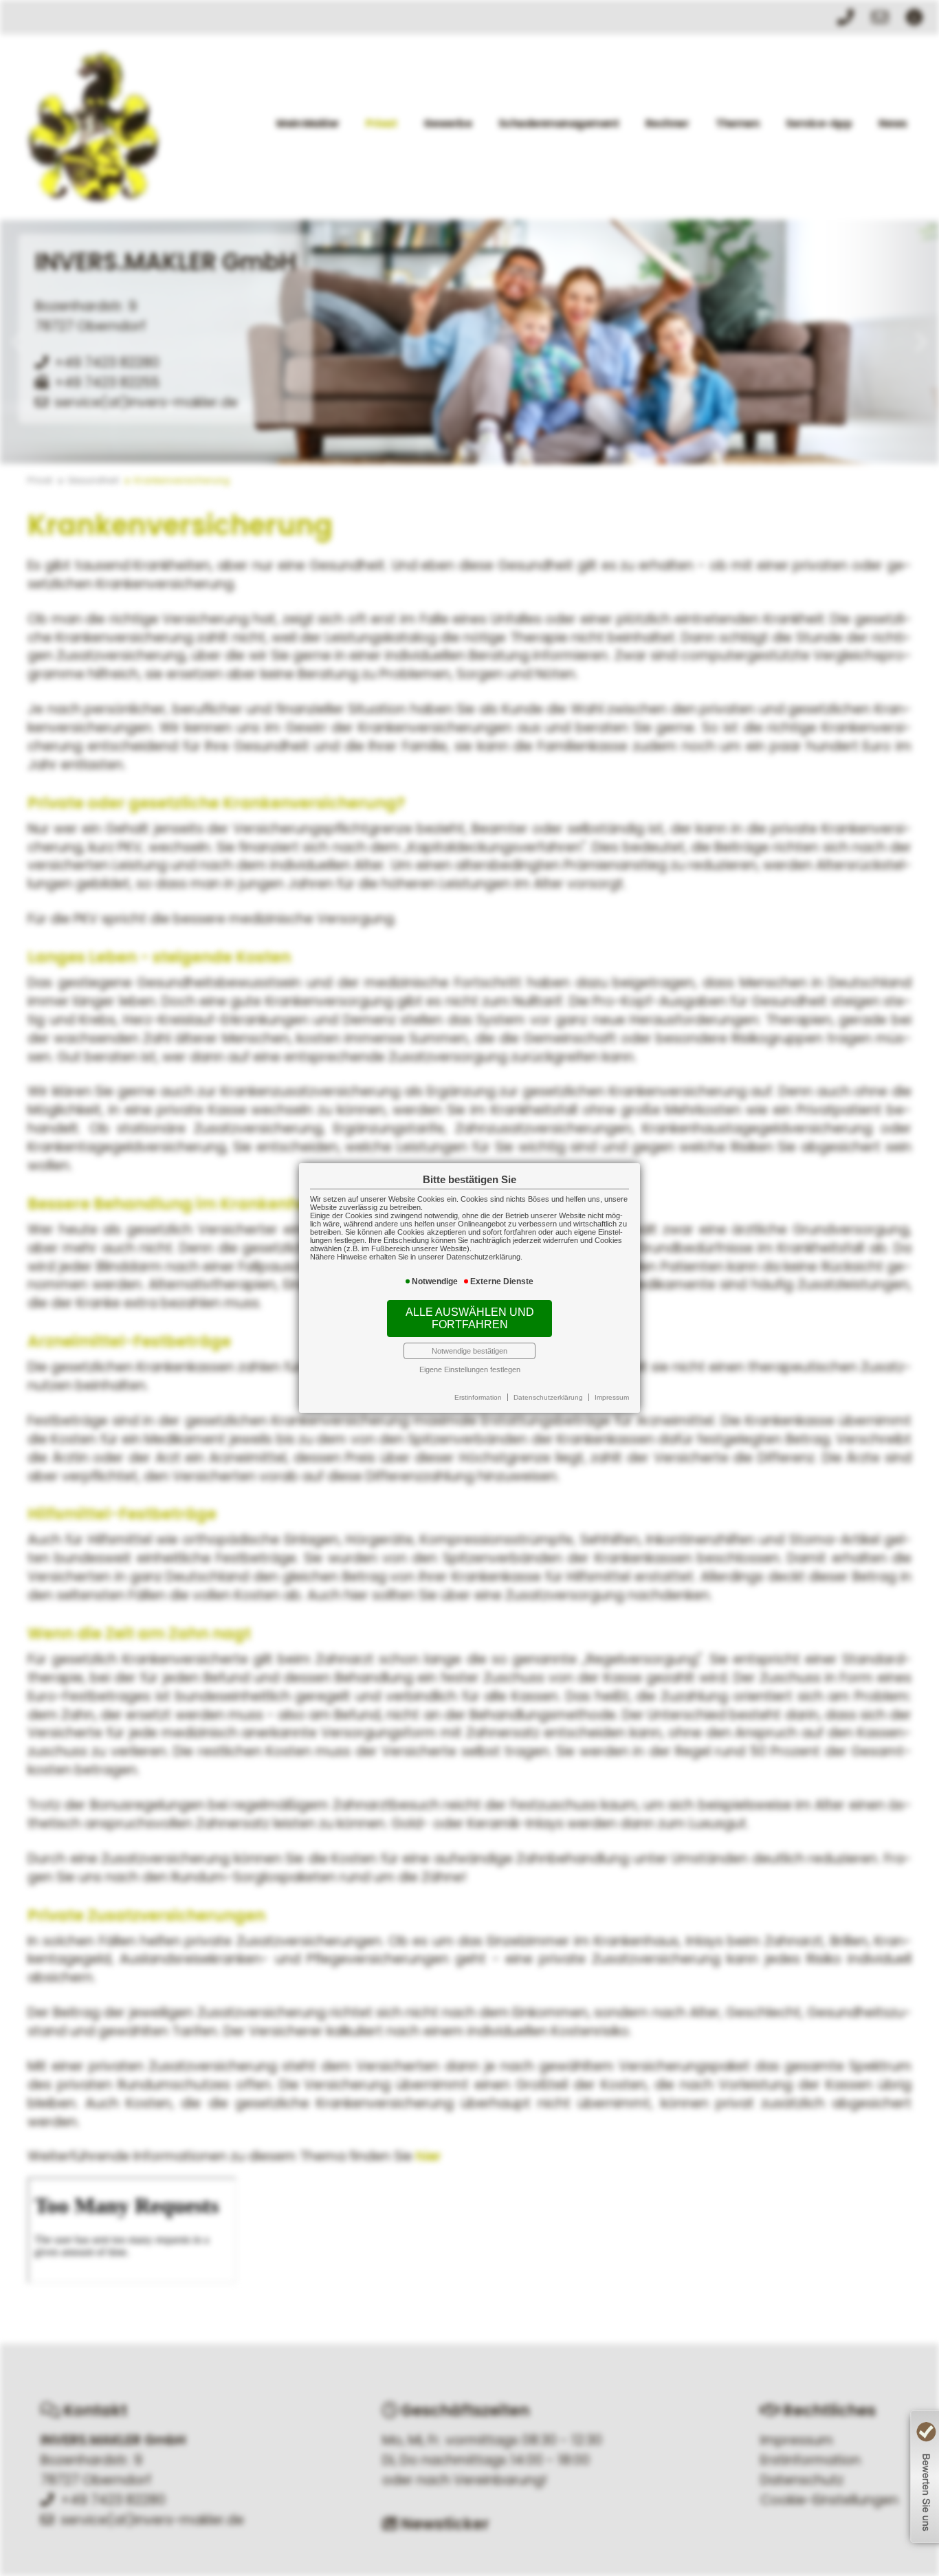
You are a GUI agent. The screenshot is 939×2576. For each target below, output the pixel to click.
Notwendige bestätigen (469, 1351)
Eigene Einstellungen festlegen (470, 1369)
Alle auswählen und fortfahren (470, 1318)
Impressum (612, 1397)
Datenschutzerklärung (548, 1397)
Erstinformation (478, 1397)
